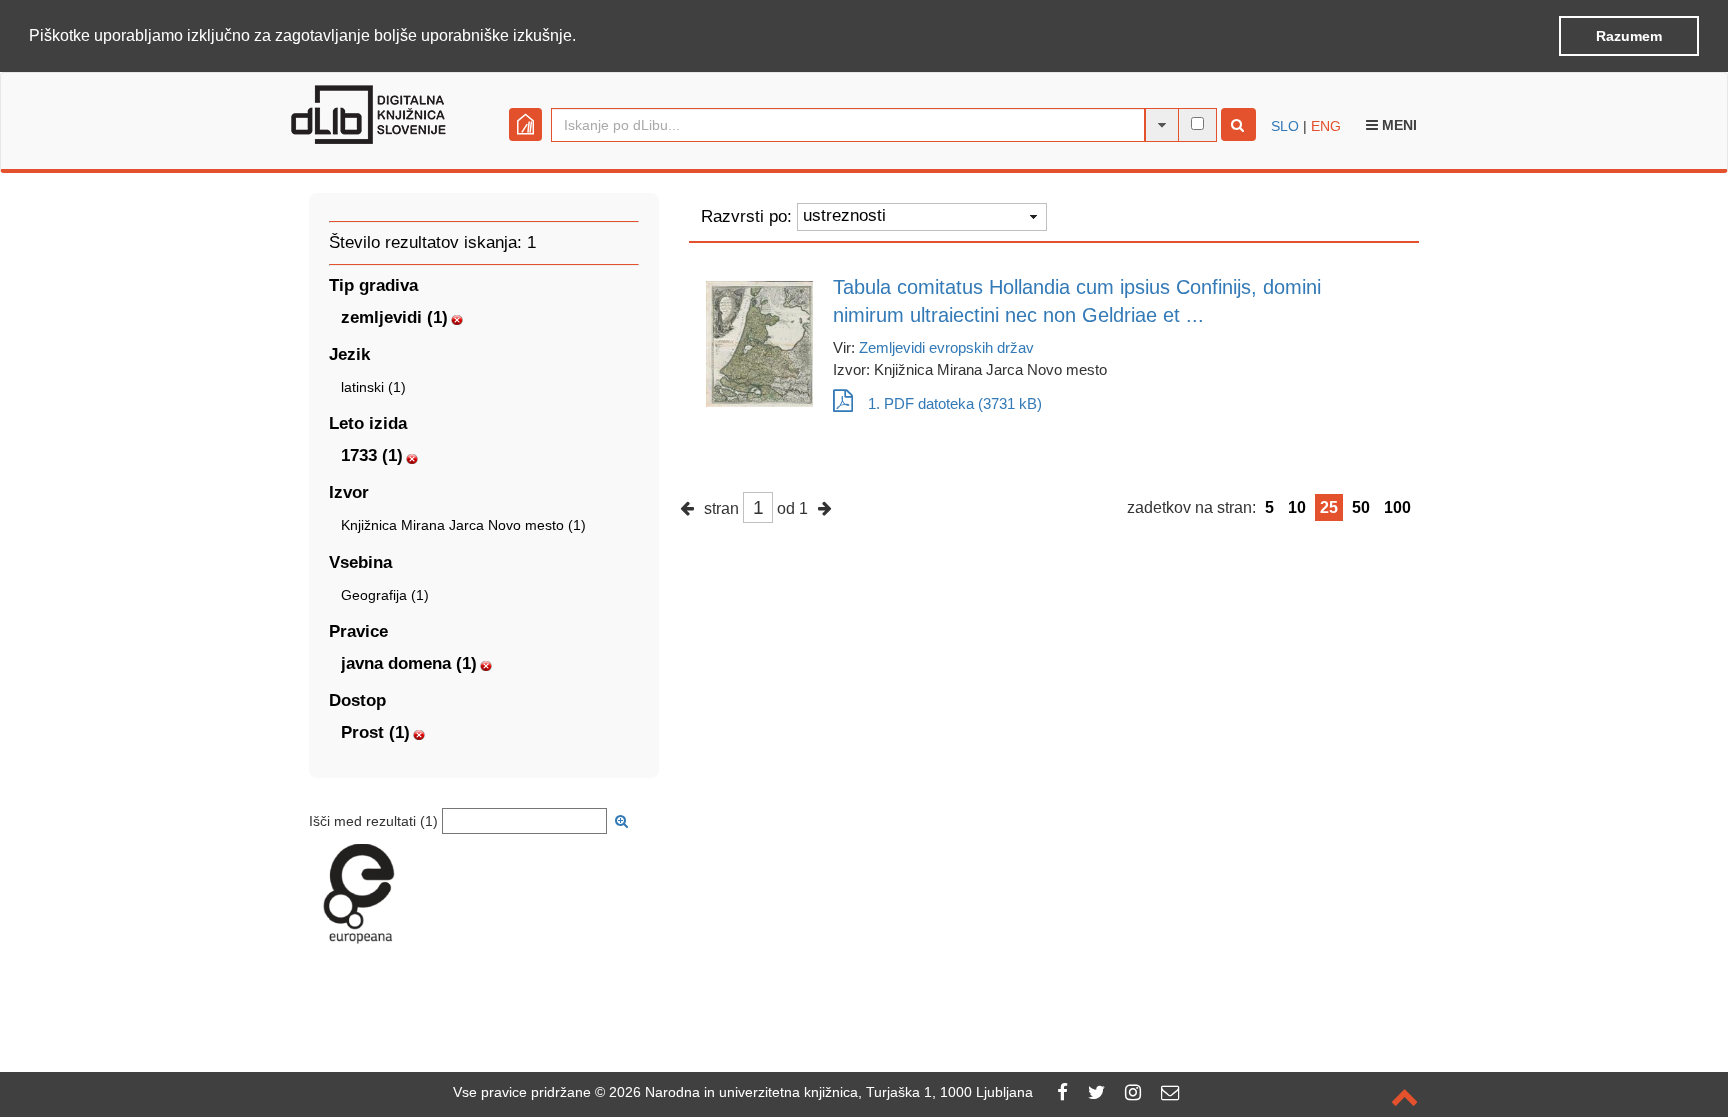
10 (1297, 507)
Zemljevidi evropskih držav (946, 347)
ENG (1326, 126)
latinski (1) (373, 387)
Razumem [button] (1629, 36)
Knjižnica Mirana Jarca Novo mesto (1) (463, 525)
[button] (583, 37)
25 (1329, 507)
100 (1397, 507)
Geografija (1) (385, 595)
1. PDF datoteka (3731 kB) (955, 403)
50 (1361, 507)
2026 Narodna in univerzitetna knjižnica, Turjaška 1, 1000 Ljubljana (821, 1092)
